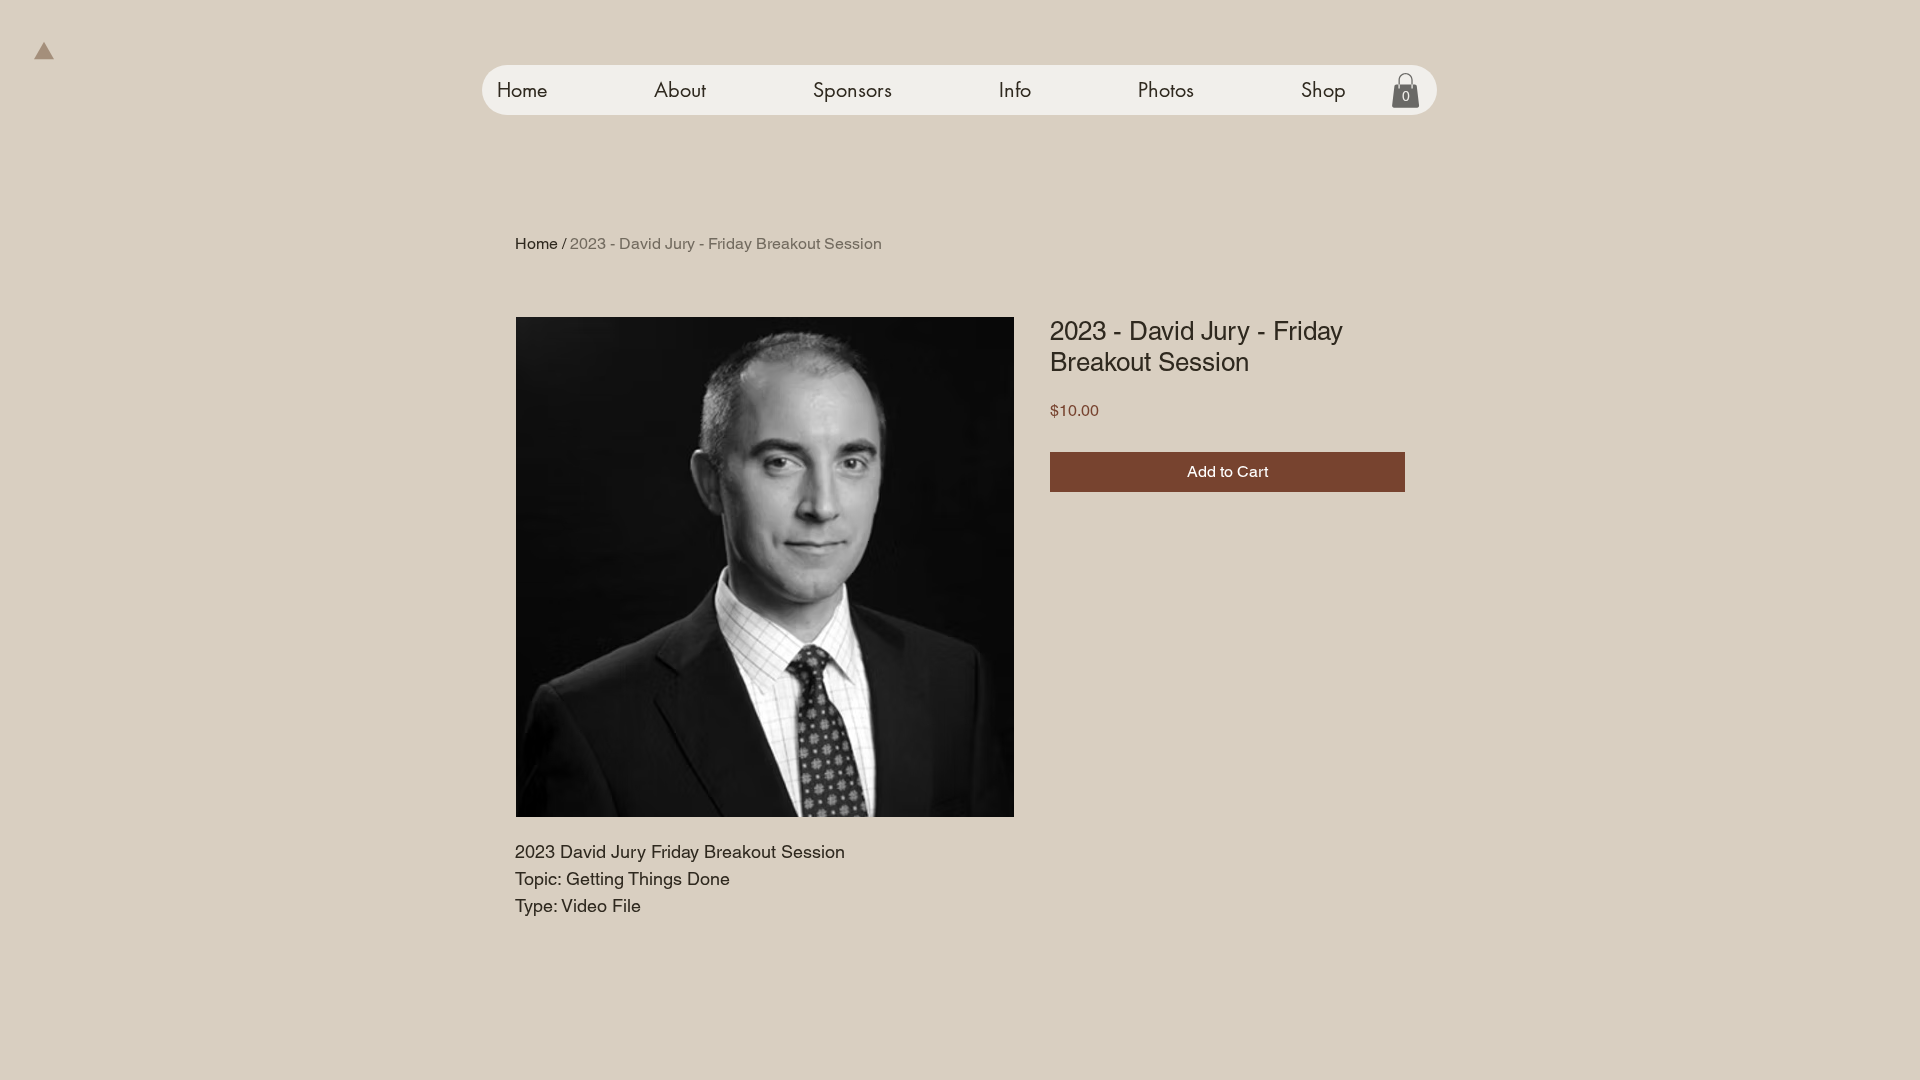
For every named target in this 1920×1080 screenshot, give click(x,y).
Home (536, 243)
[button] (1405, 90)
